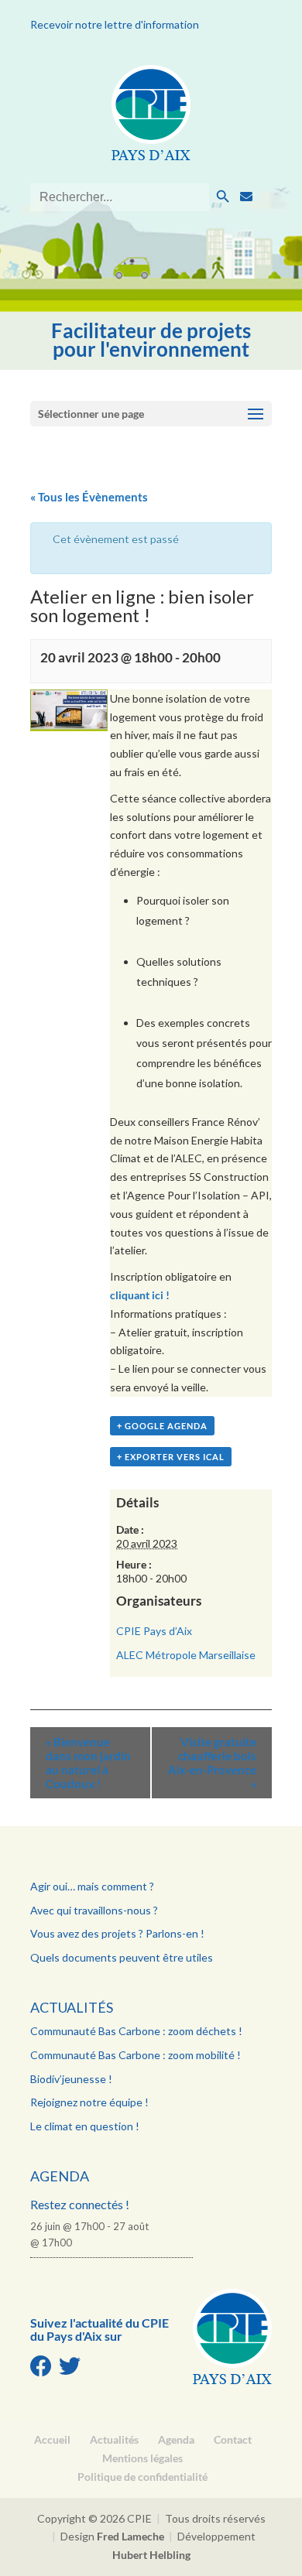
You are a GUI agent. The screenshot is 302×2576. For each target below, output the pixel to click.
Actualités (72, 2007)
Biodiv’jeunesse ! (71, 2079)
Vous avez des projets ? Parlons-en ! (117, 1933)
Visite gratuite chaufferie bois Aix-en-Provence (212, 1763)
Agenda (60, 2176)
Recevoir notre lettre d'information (115, 24)
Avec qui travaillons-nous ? (94, 1910)
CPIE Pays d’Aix (154, 1631)
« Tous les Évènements (89, 497)
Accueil (52, 2439)
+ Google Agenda (162, 1426)
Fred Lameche (130, 2536)
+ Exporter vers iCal (171, 1457)
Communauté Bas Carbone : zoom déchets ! (136, 2031)
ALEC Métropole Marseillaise (186, 1655)
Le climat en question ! (85, 2126)
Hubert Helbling (151, 2555)
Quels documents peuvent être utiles (122, 1957)
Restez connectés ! (80, 2204)
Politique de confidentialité (142, 2477)
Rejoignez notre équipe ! (89, 2102)
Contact (233, 2439)
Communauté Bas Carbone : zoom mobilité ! (136, 2055)
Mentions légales (142, 2458)
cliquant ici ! (141, 1295)
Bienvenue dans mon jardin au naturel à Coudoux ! (88, 1763)
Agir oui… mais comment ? (92, 1886)
